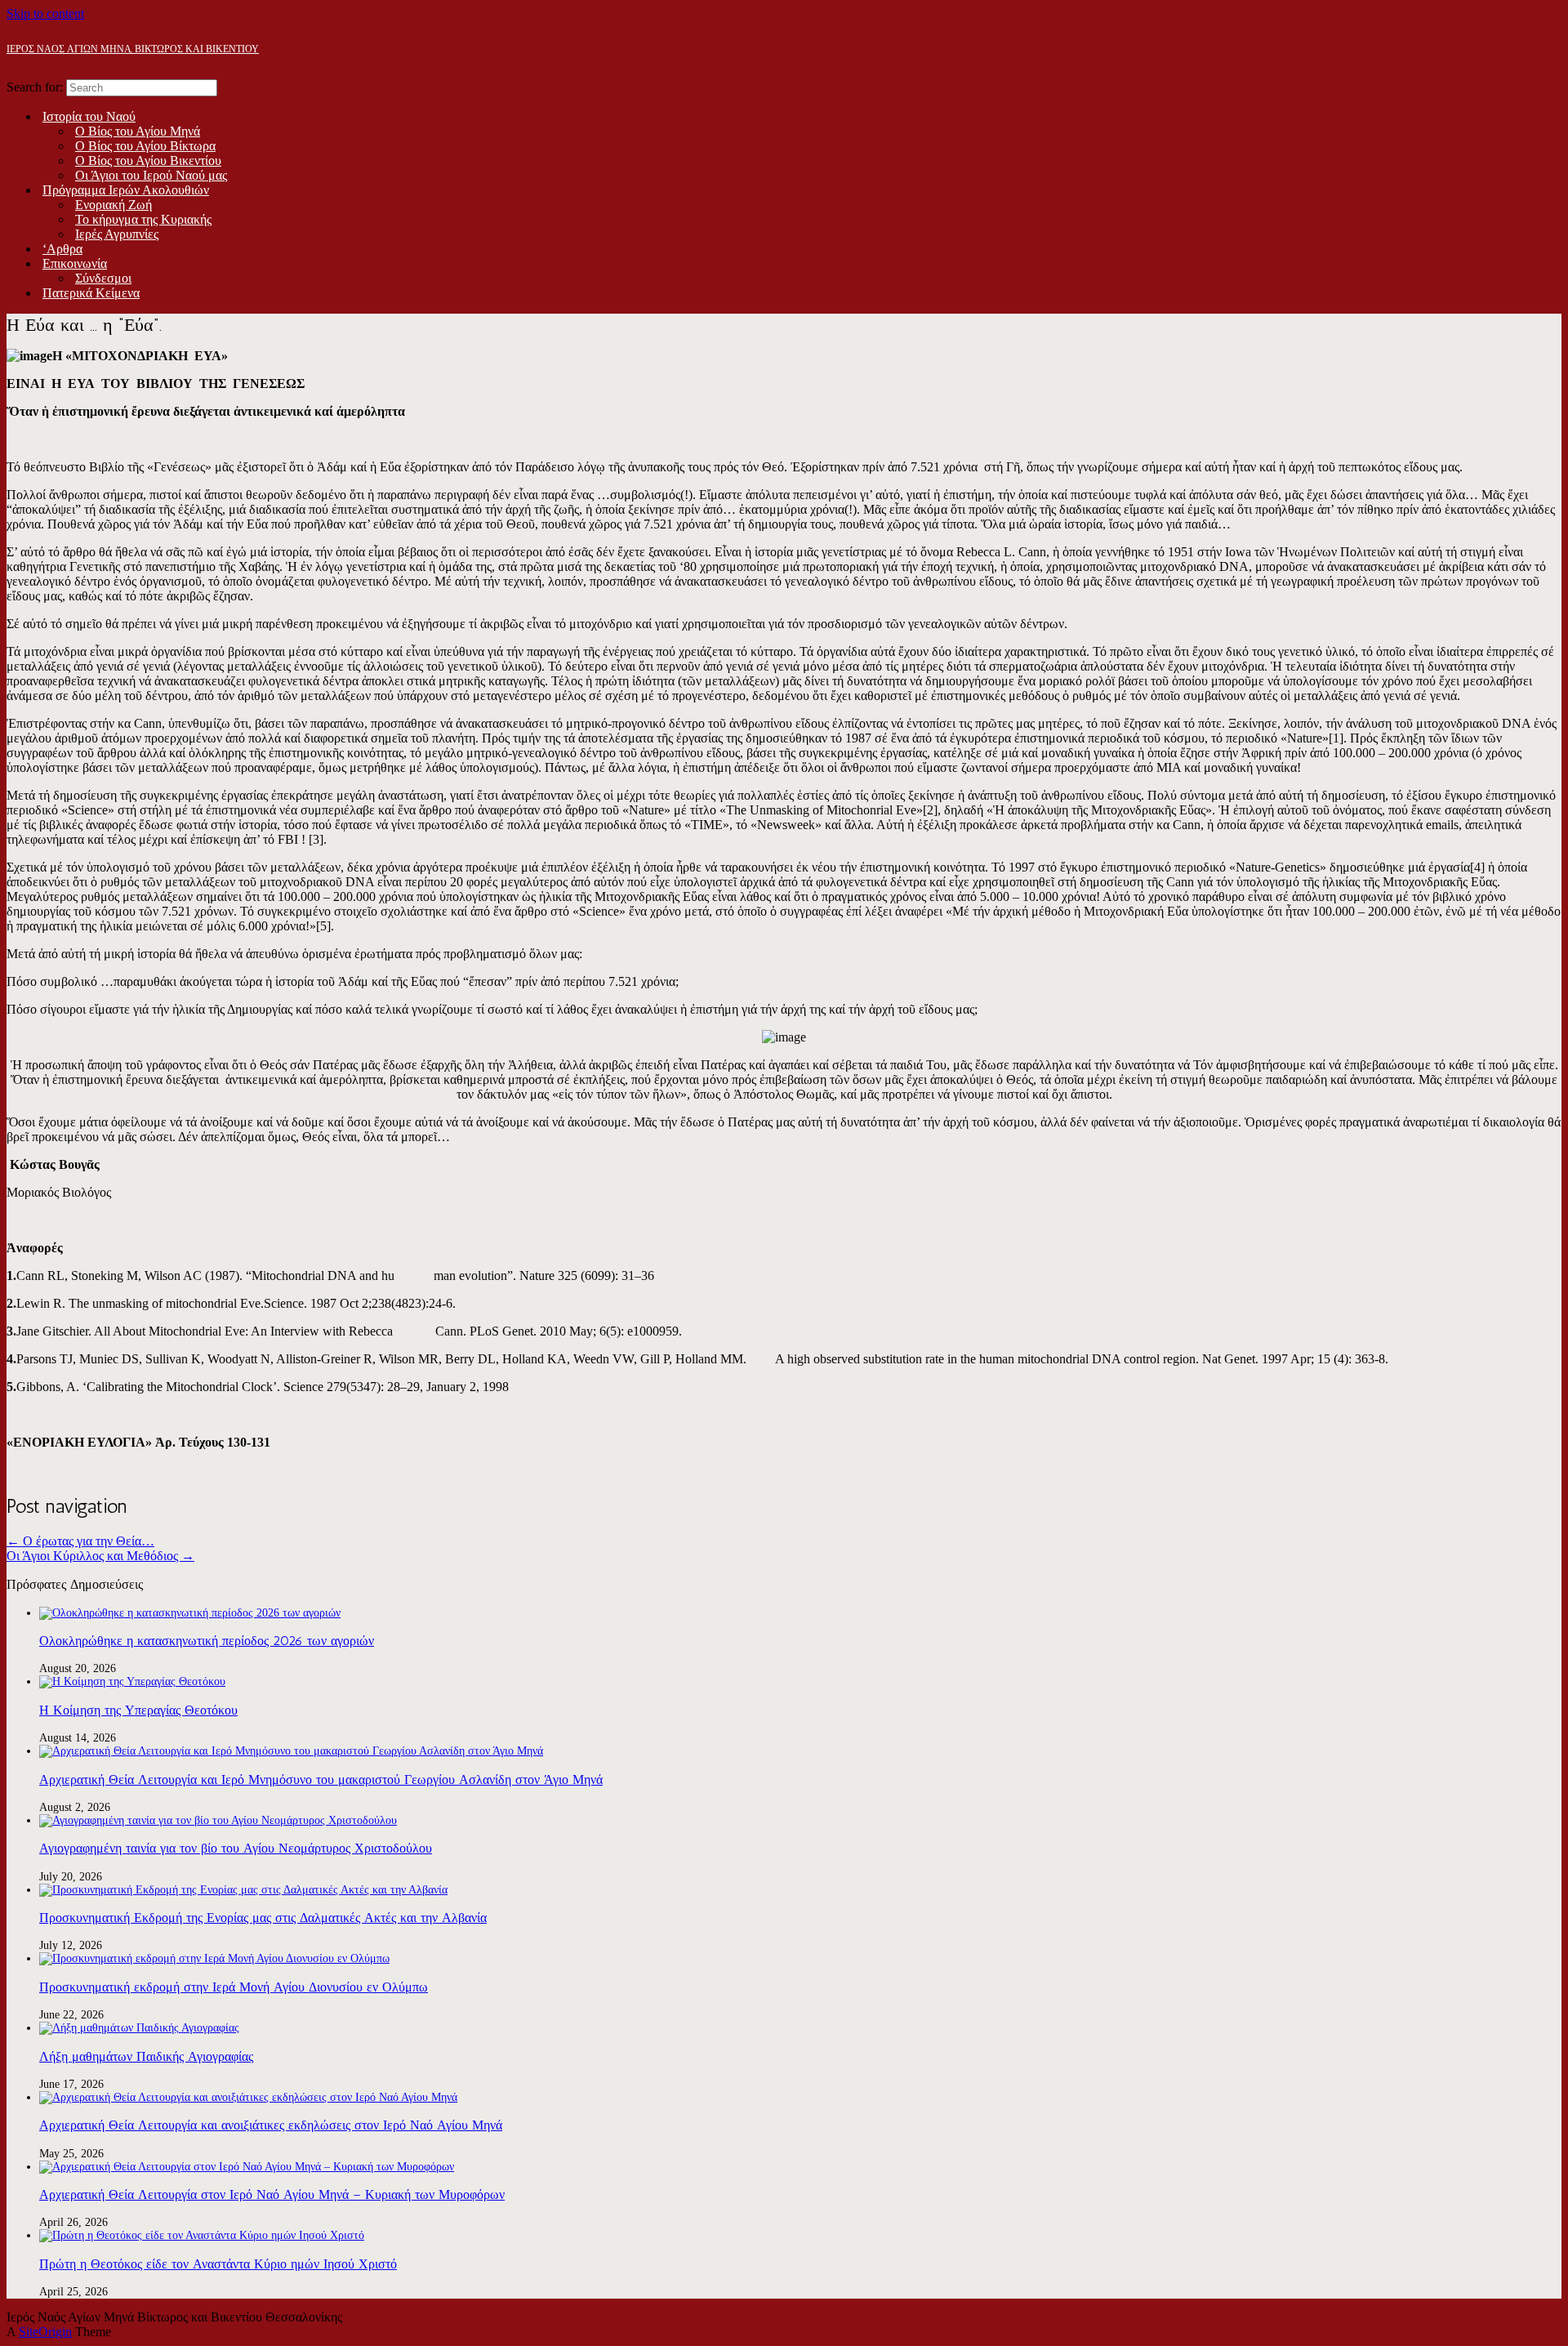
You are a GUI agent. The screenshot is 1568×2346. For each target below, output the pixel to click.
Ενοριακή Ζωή (114, 205)
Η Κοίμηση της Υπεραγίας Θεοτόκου (138, 1710)
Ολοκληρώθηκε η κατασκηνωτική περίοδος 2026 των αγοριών (207, 1641)
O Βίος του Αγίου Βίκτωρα (145, 146)
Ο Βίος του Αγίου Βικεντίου (148, 161)
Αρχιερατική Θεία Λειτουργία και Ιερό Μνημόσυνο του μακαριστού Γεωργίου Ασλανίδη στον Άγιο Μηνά (321, 1780)
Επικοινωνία (75, 263)
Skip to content (45, 13)
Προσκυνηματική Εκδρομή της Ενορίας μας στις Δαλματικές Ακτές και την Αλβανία (263, 1918)
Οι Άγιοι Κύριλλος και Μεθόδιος (100, 1556)
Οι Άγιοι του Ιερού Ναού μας (151, 175)
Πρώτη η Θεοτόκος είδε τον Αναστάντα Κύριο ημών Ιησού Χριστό (218, 2264)
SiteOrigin (45, 2332)
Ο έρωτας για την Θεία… (80, 1541)
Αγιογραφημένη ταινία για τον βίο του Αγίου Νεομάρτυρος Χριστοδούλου (236, 1848)
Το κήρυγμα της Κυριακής (143, 219)
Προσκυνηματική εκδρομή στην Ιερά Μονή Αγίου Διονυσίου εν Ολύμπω (234, 1987)
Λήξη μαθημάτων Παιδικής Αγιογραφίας (146, 2056)
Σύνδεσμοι (103, 278)
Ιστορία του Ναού (89, 116)
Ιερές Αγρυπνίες (117, 234)
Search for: (35, 87)
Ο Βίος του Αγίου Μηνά (138, 131)
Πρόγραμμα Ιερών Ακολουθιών (126, 190)
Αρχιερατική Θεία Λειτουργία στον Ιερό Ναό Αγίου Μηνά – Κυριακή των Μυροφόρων (272, 2194)
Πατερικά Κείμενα (91, 293)
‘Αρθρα (62, 249)
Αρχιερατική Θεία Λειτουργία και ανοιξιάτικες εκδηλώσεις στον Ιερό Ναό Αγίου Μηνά (271, 2125)
